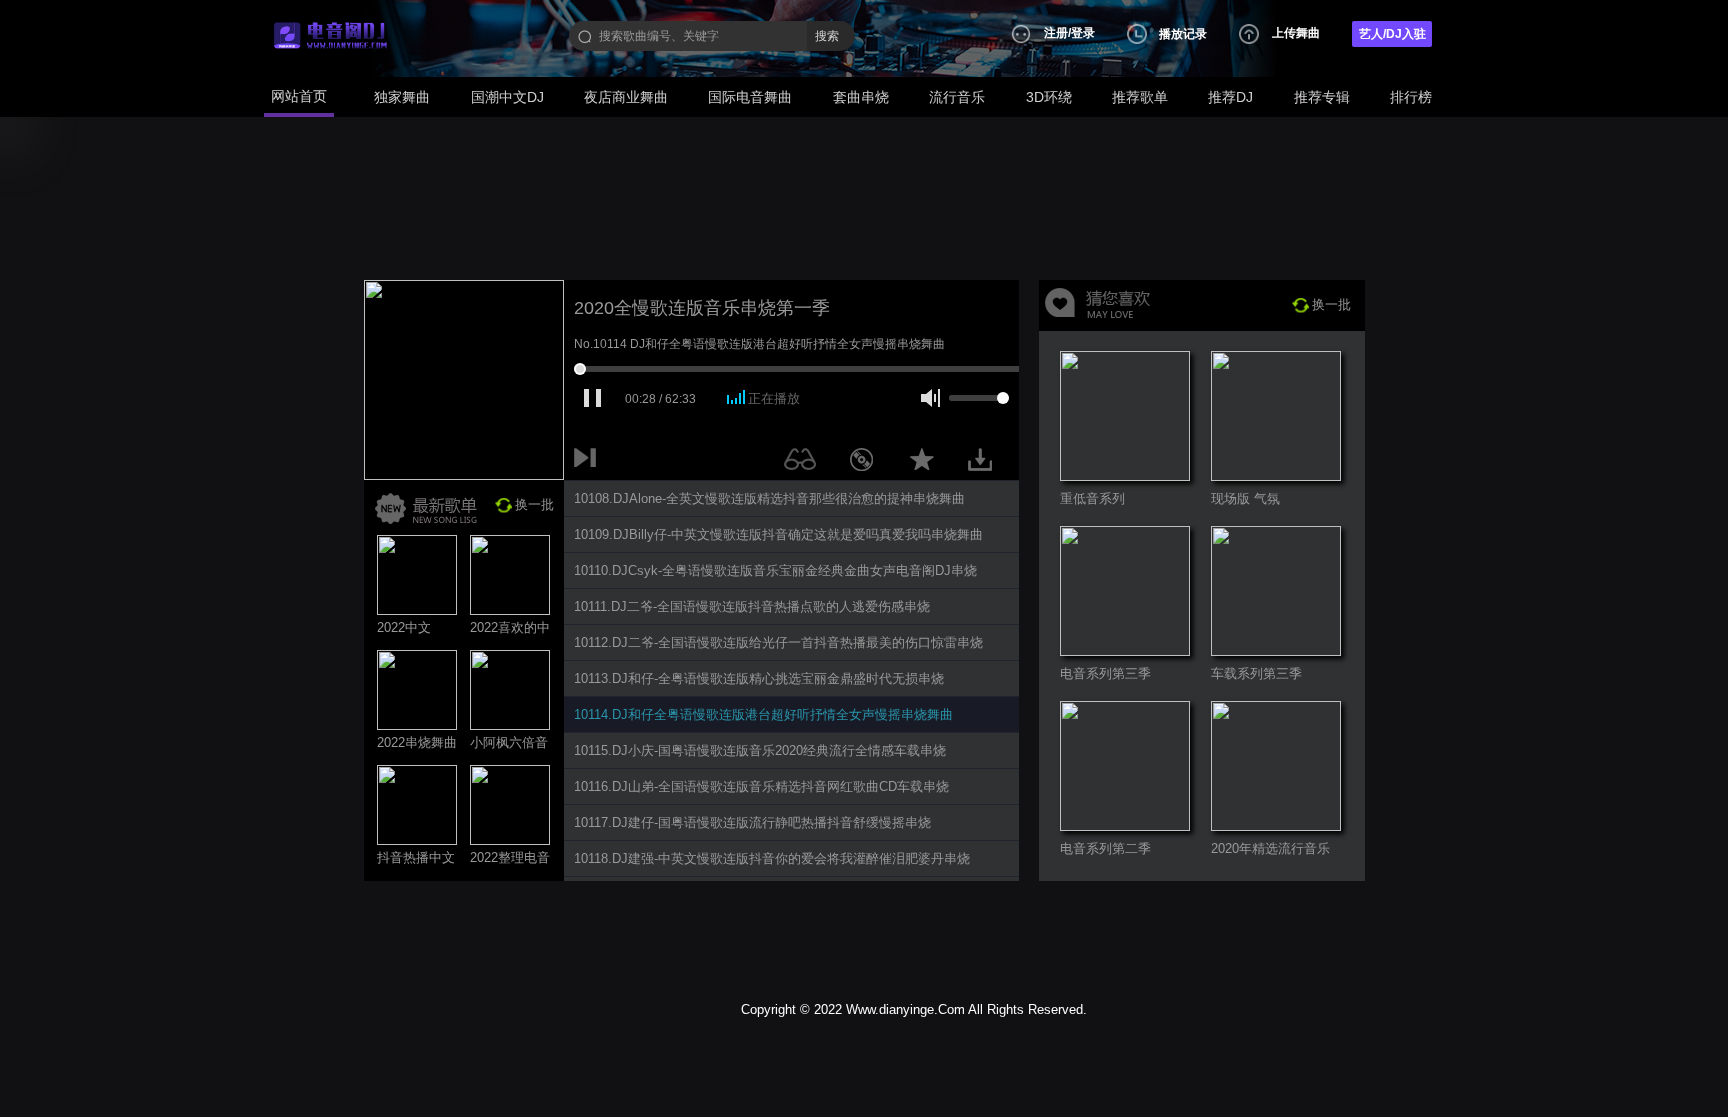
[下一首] (589, 463)
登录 (1083, 33)
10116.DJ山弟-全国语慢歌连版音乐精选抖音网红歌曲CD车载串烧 (761, 786)
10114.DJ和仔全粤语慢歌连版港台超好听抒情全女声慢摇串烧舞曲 (763, 714)
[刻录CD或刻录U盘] (869, 463)
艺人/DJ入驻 (1392, 34)
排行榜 (1411, 97)
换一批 (534, 504)
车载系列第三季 (1256, 673)
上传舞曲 (1296, 33)
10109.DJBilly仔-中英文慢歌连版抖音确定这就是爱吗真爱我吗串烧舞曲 (778, 534)
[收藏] (927, 463)
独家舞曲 (402, 97)
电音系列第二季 (1105, 848)
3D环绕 (1049, 97)
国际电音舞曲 (750, 97)
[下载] (987, 463)
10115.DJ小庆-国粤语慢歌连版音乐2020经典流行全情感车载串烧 (760, 750)
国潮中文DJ (507, 97)
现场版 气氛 (1245, 498)
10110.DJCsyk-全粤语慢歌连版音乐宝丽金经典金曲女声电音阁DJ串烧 (775, 570)
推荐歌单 (1140, 97)
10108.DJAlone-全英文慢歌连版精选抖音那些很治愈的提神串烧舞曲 (769, 498)
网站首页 (299, 96)
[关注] (804, 463)
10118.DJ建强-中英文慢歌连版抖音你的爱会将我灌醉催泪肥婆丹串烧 (772, 858)
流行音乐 (957, 97)
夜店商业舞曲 (626, 97)
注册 (1056, 33)
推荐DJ (1230, 97)
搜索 (827, 36)
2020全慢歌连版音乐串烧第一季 (702, 308)
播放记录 (1183, 34)
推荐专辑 (1322, 97)
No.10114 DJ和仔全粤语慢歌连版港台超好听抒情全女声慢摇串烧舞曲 (759, 344)
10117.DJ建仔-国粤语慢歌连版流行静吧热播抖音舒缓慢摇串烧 (752, 822)
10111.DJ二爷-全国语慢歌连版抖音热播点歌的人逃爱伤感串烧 (752, 606)
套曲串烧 (861, 97)
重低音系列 (1092, 498)
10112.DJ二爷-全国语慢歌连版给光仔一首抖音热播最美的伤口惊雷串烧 (778, 642)
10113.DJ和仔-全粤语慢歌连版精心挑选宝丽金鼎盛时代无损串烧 (759, 678)
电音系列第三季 (1105, 673)
